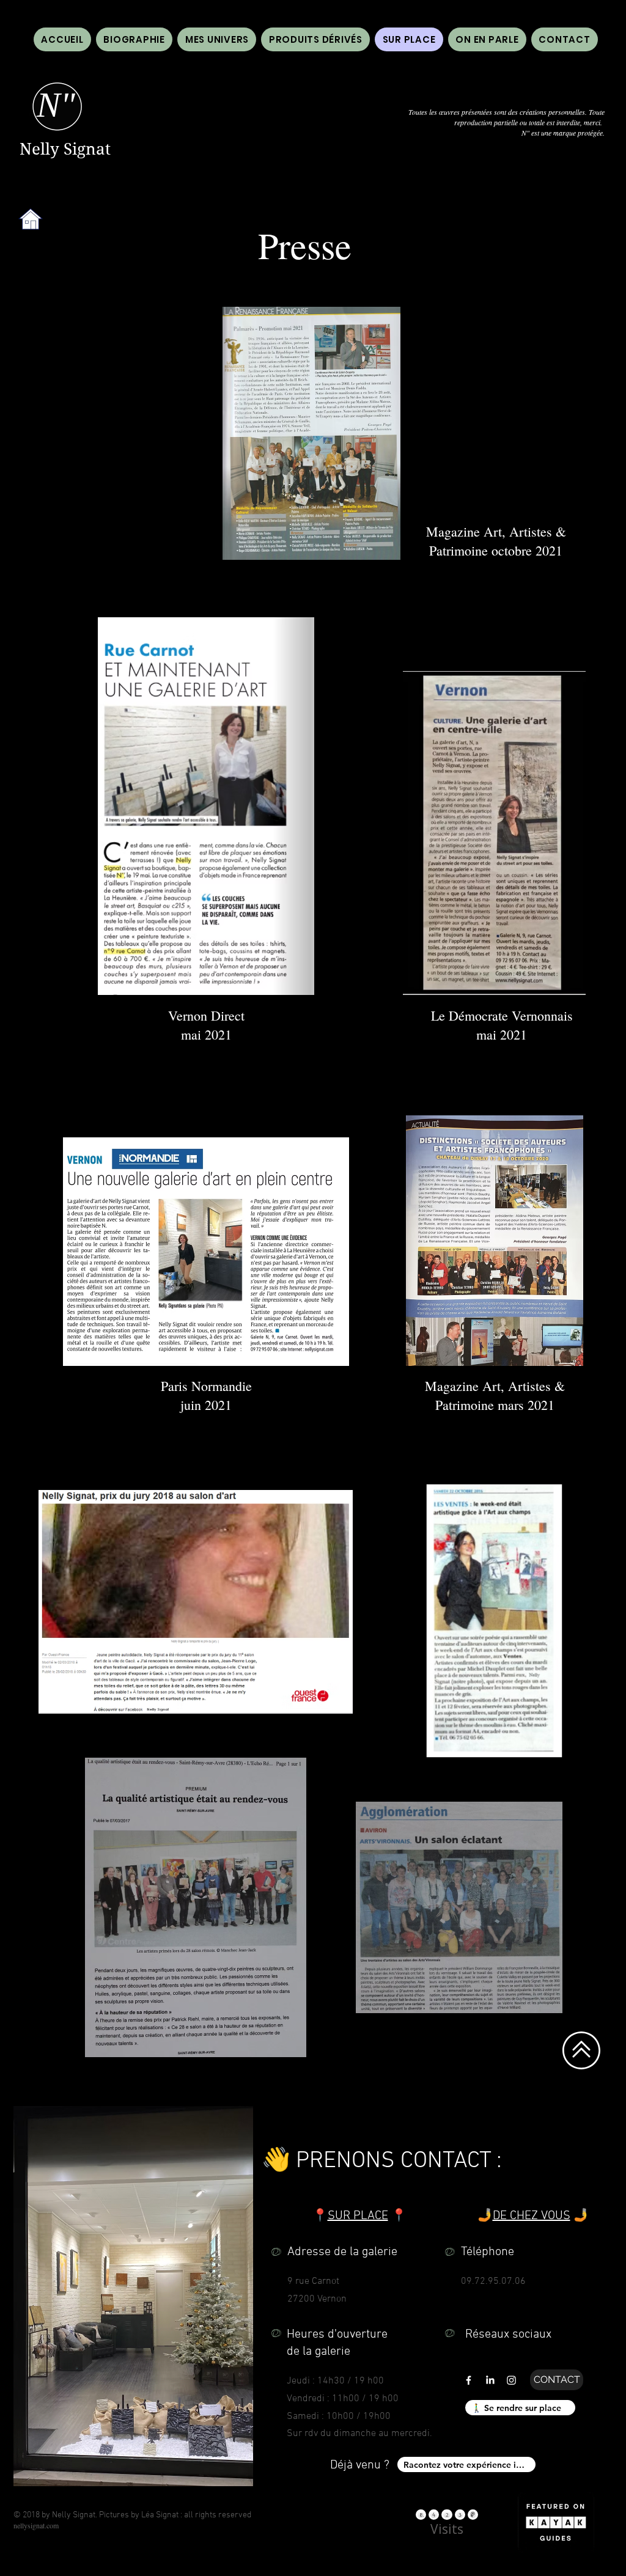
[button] (487, 39)
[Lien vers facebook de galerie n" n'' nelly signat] (469, 2380)
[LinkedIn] (490, 2380)
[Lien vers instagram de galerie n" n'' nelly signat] (511, 2380)
